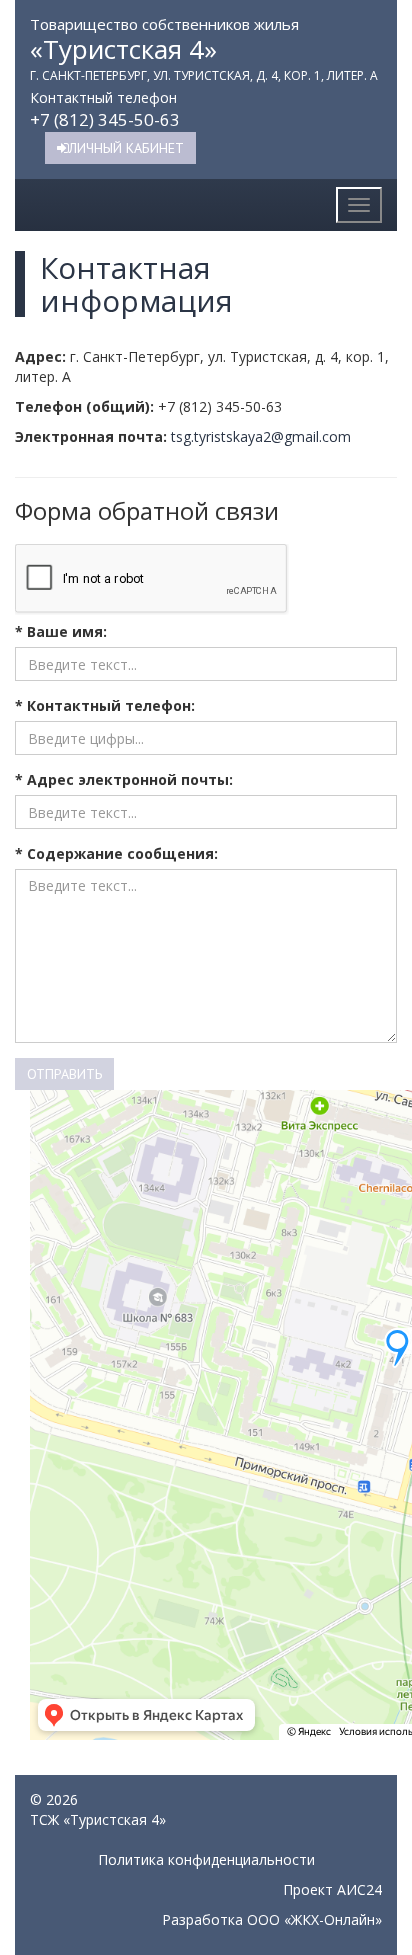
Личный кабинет (126, 148)
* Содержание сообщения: (116, 853)
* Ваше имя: (61, 631)
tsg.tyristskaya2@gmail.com (261, 436)
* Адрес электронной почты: (124, 779)
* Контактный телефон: (105, 705)
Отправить (64, 1074)
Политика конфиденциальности (206, 1859)
